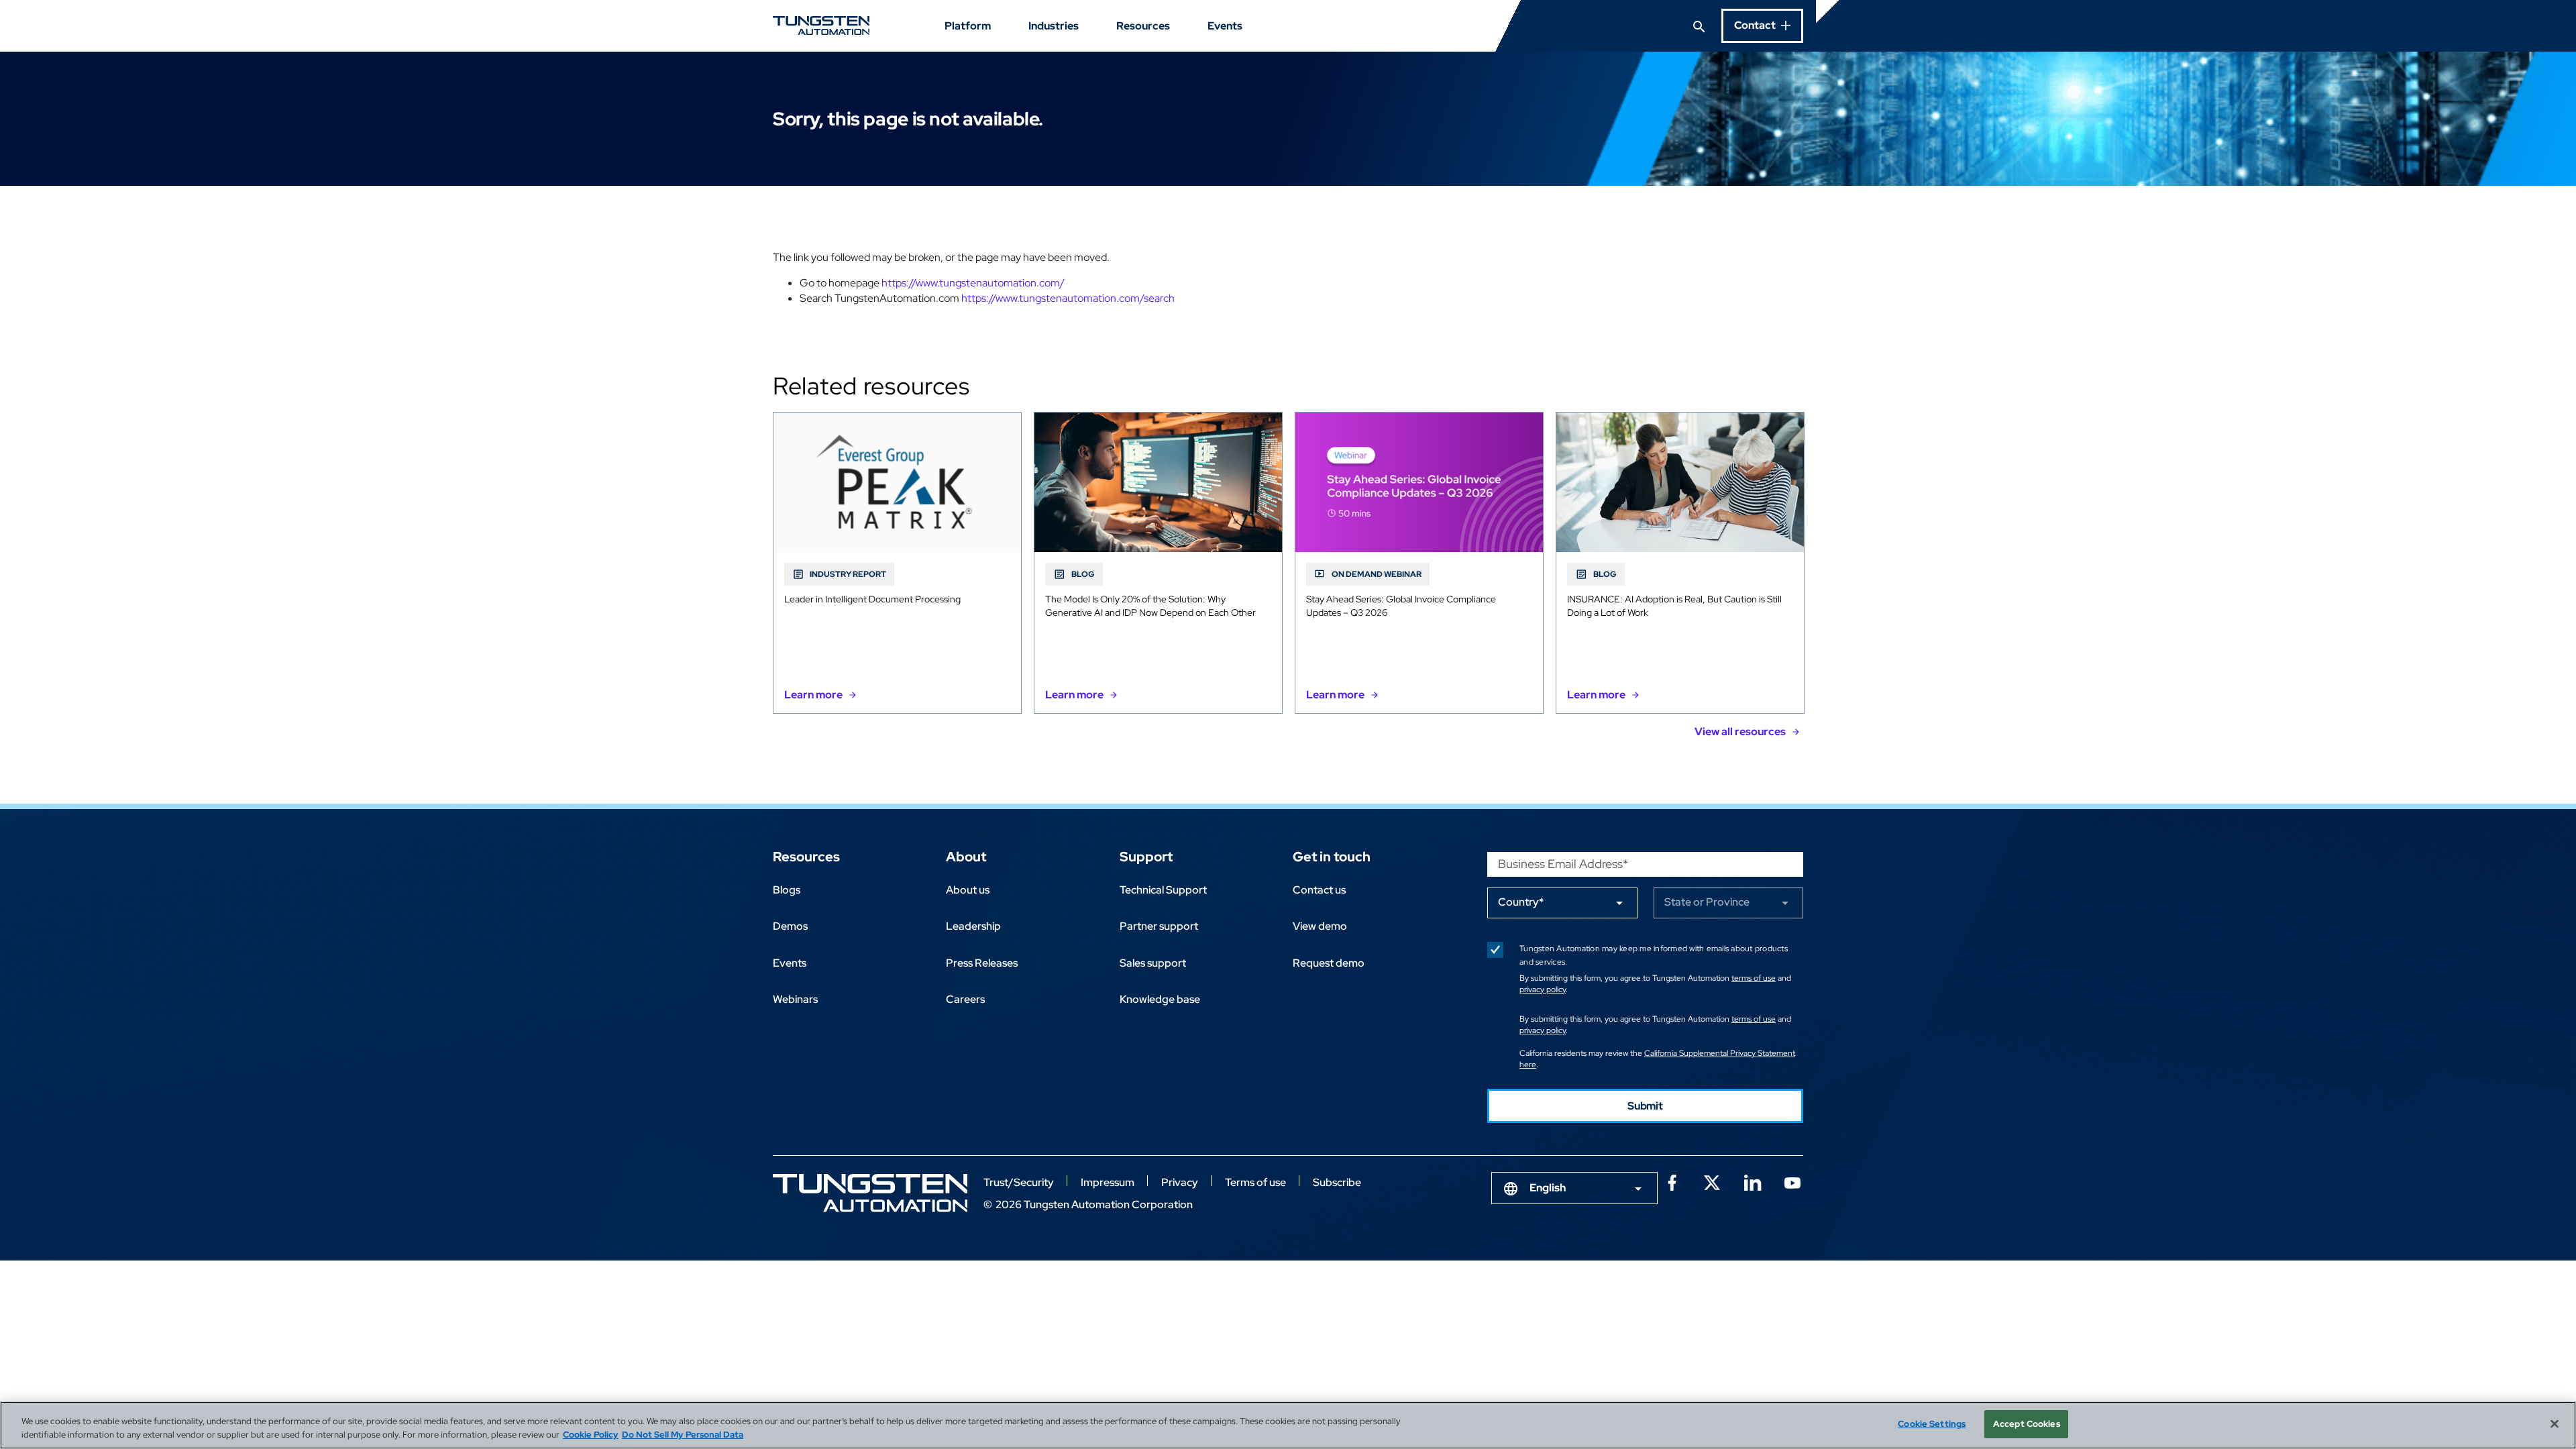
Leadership (973, 926)
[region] (1288, 1425)
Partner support (1159, 926)
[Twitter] (1712, 1181)
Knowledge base (1160, 999)
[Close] (2555, 1424)
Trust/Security (1019, 1182)
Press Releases (982, 963)
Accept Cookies (2027, 1424)
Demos (790, 926)
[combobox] (1574, 1188)
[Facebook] (1672, 1181)
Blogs (787, 890)
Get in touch (1332, 857)
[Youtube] (1792, 1181)
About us (968, 890)
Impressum (1108, 1182)
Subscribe (1337, 1182)
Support (1146, 857)
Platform (968, 26)
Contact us (1319, 890)
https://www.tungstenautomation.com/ (973, 283)
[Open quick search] (1699, 25)
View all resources (1740, 732)
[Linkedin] (1752, 1181)
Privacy (1180, 1182)
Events (1225, 26)
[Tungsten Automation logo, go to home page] (870, 1193)
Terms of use (1255, 1182)
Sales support (1153, 963)
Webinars (795, 999)
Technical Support (1163, 890)
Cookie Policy (591, 1435)
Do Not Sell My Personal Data (683, 1435)
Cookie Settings (1932, 1424)
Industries (1054, 26)
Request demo (1329, 963)
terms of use (1754, 978)
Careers (965, 999)
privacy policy (1543, 989)
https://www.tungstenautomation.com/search (1068, 298)
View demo (1320, 926)
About (966, 857)
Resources (1143, 26)
